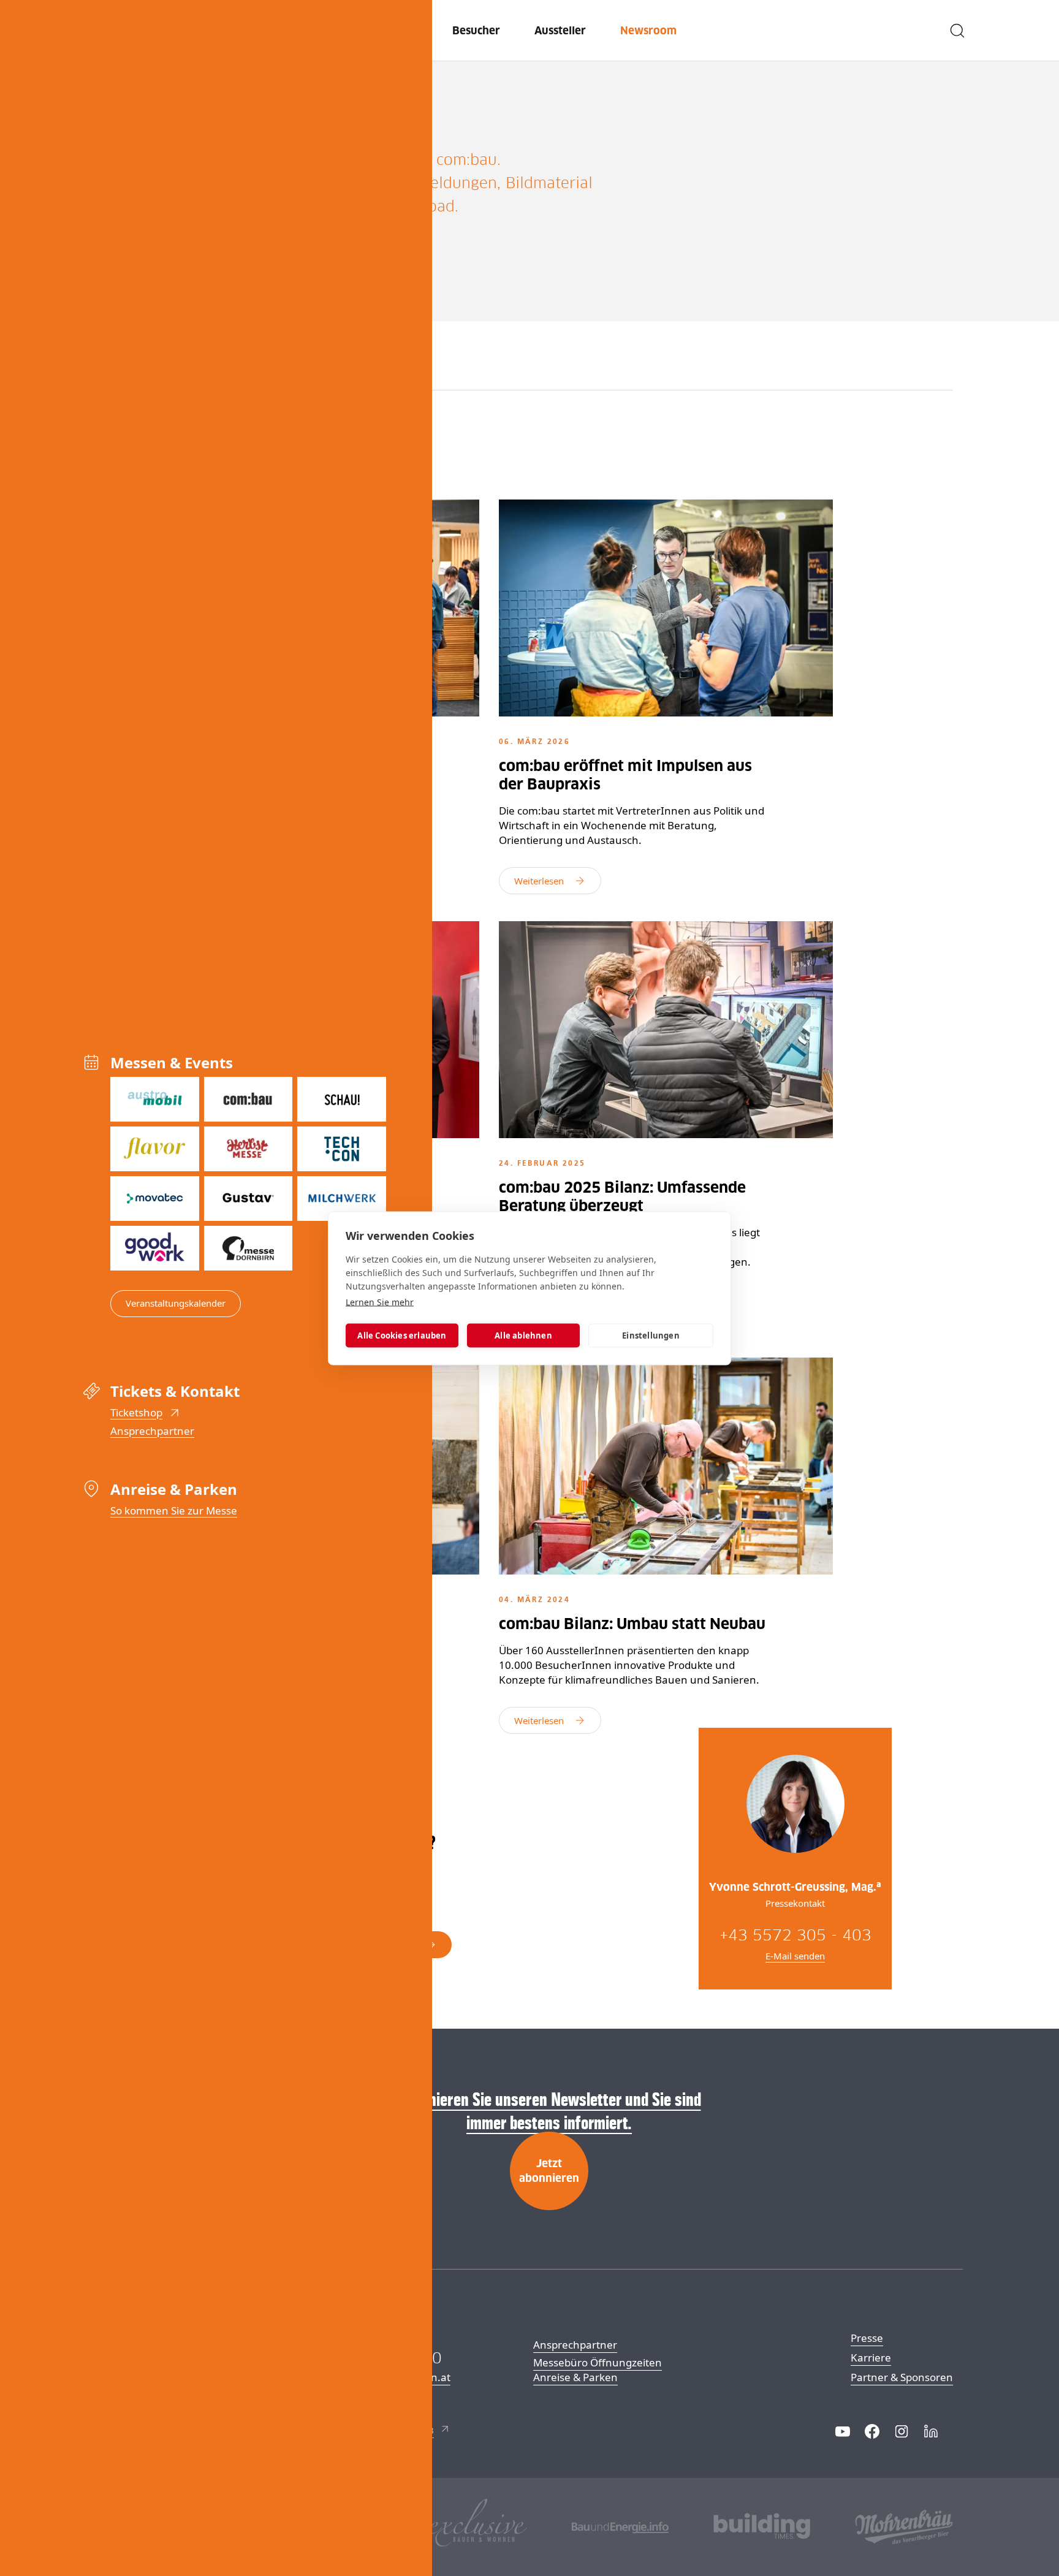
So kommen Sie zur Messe (174, 1510)
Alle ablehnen (523, 1335)
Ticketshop (136, 1412)
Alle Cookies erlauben (402, 1335)
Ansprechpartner (152, 1431)
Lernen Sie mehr (380, 1301)
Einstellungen (651, 1335)
